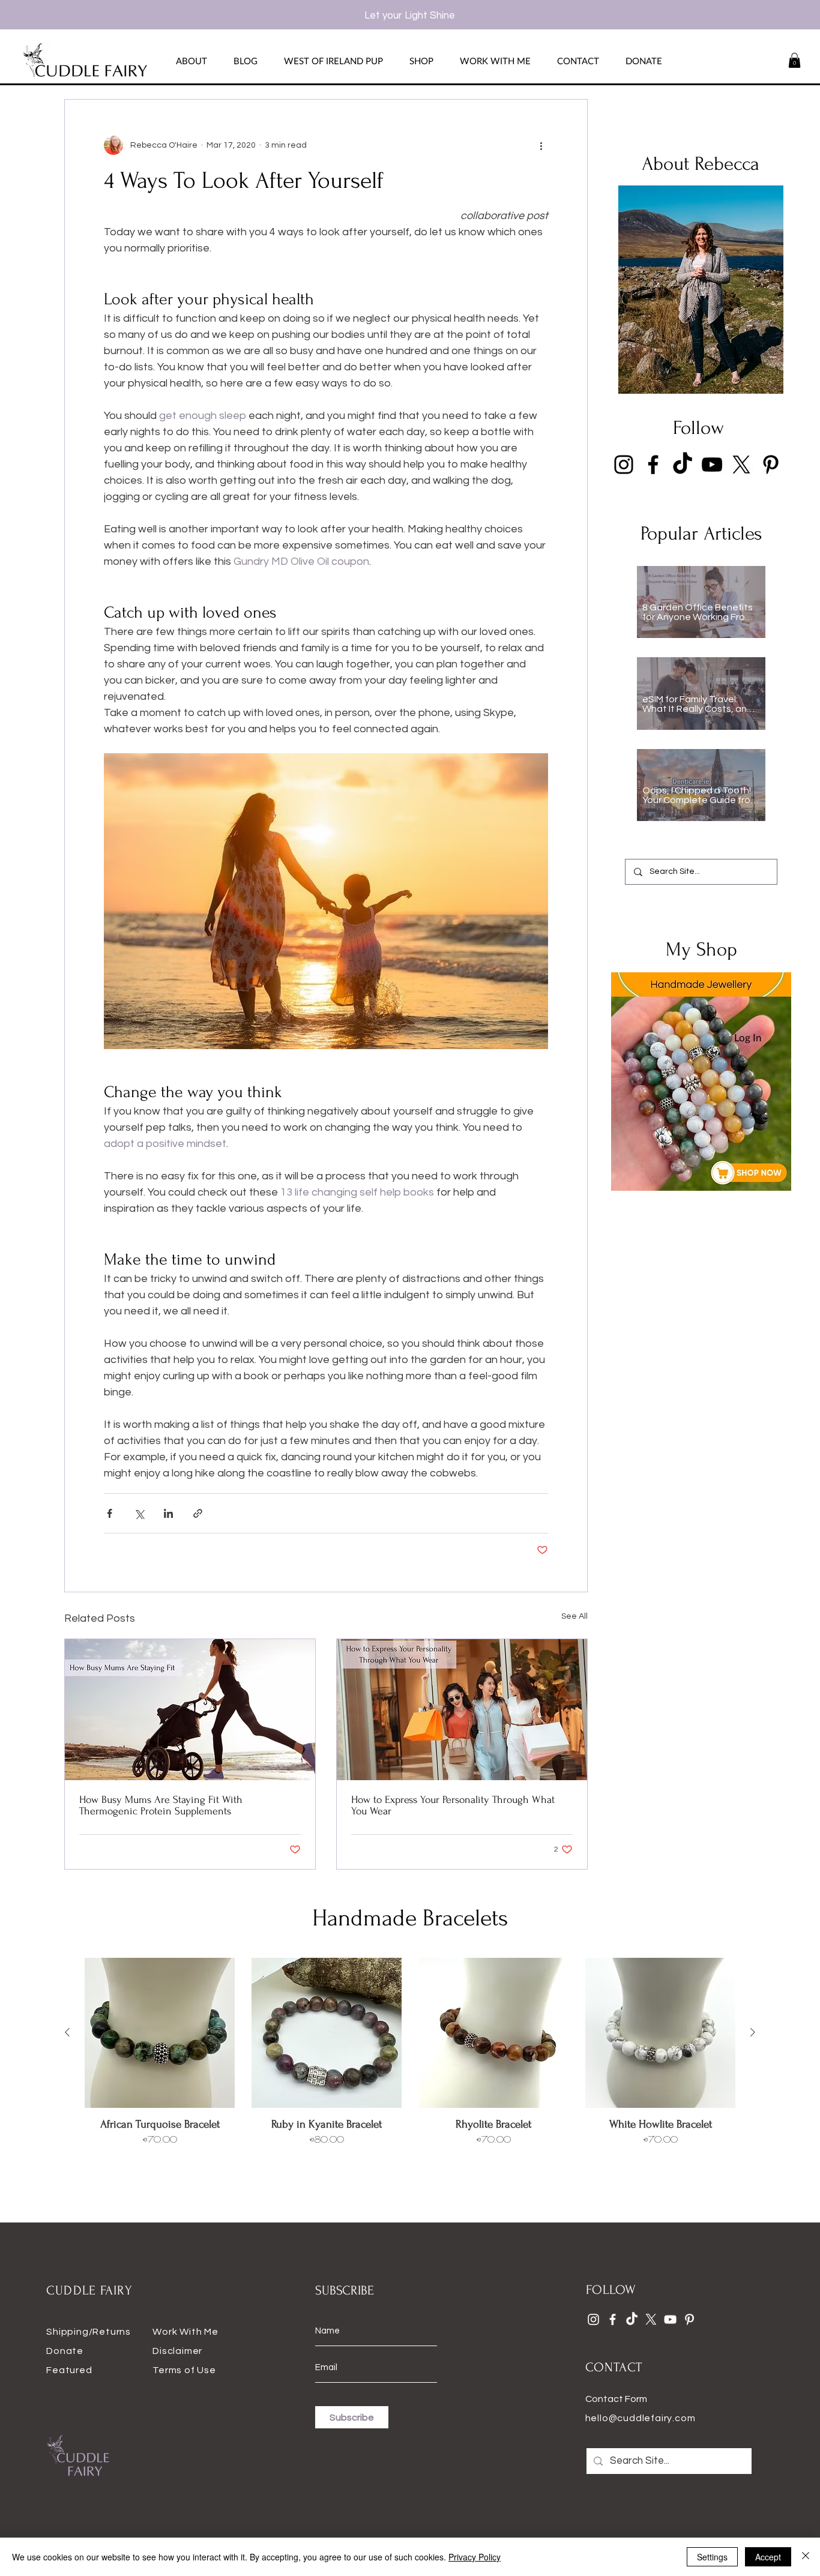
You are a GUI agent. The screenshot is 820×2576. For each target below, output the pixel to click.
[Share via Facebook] (110, 1513)
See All (574, 1616)
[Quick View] (160, 2033)
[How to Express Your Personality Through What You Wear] (462, 1710)
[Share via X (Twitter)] (139, 1513)
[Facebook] (653, 465)
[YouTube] (712, 465)
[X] (741, 465)
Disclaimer (177, 2351)
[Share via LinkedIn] (168, 1513)
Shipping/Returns (89, 2332)
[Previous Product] (67, 2032)
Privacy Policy (475, 2557)
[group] (410, 2060)
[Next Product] (753, 2032)
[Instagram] (624, 465)
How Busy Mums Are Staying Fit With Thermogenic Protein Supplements (161, 1805)
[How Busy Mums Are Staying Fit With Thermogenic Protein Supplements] (190, 1710)
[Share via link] (198, 1513)
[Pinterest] (771, 465)
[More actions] (541, 145)
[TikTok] (683, 465)
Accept (768, 2557)
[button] (794, 60)
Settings (712, 2557)
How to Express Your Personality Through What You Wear (453, 1805)
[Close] (806, 2557)
